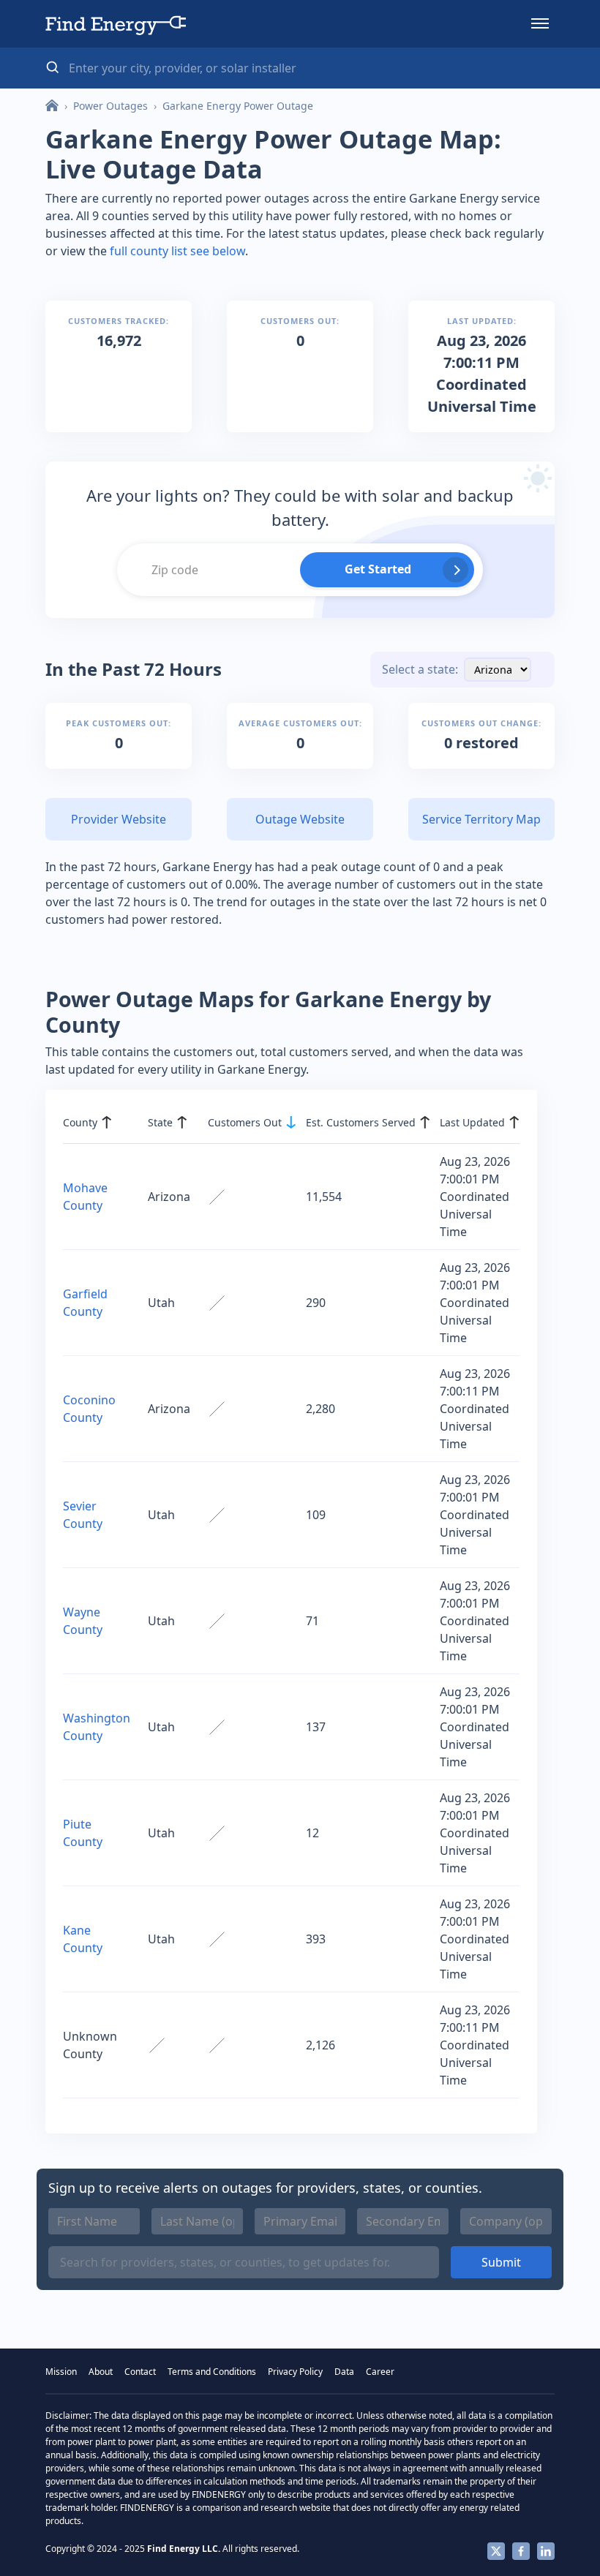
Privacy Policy (295, 2372)
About (101, 2372)
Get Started (378, 569)
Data (344, 2372)
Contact (140, 2372)
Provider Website (119, 819)
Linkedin (546, 2551)
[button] (540, 23)
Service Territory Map (481, 819)
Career (380, 2372)
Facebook (521, 2551)
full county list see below (177, 251)
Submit (501, 2262)
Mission (61, 2372)
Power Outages (110, 106)
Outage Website (300, 819)
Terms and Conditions (212, 2372)
